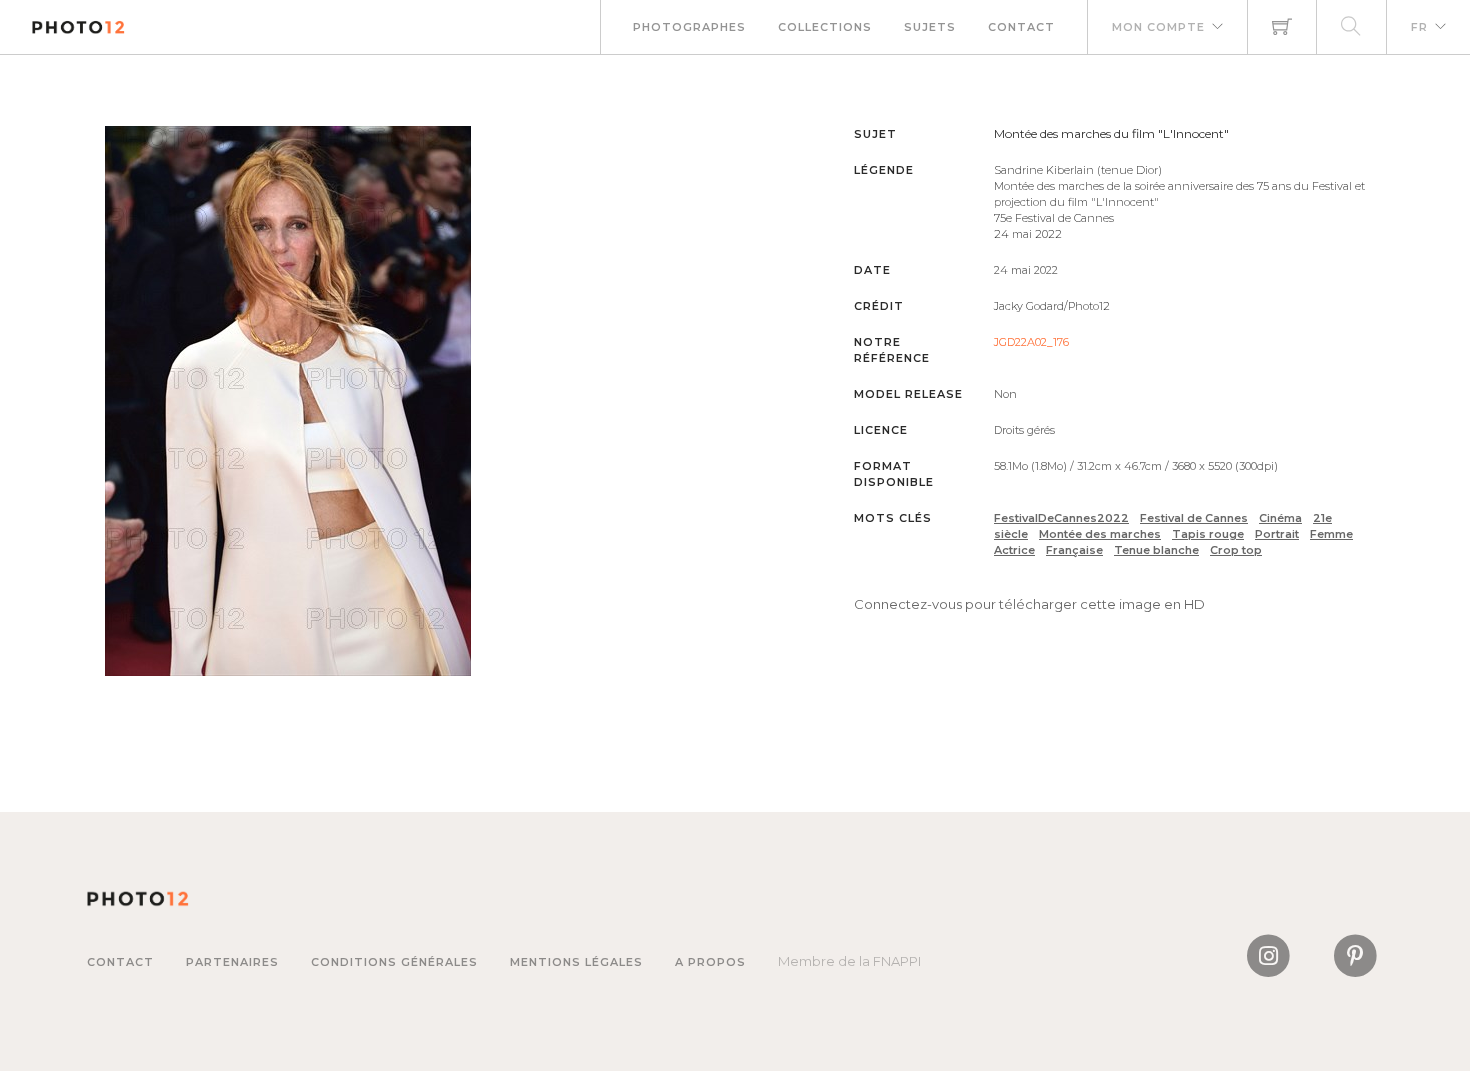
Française (1074, 550)
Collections (825, 27)
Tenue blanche (1156, 550)
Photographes (689, 27)
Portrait (1277, 534)
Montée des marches (1100, 534)
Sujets (930, 27)
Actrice (1014, 550)
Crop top (1236, 550)
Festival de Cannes (1194, 518)
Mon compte (1158, 27)
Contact (1021, 27)
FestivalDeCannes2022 (1061, 518)
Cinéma (1280, 518)
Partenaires (232, 962)
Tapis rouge (1208, 534)
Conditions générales (394, 962)
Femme (1331, 534)
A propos (710, 962)
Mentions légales (576, 962)
